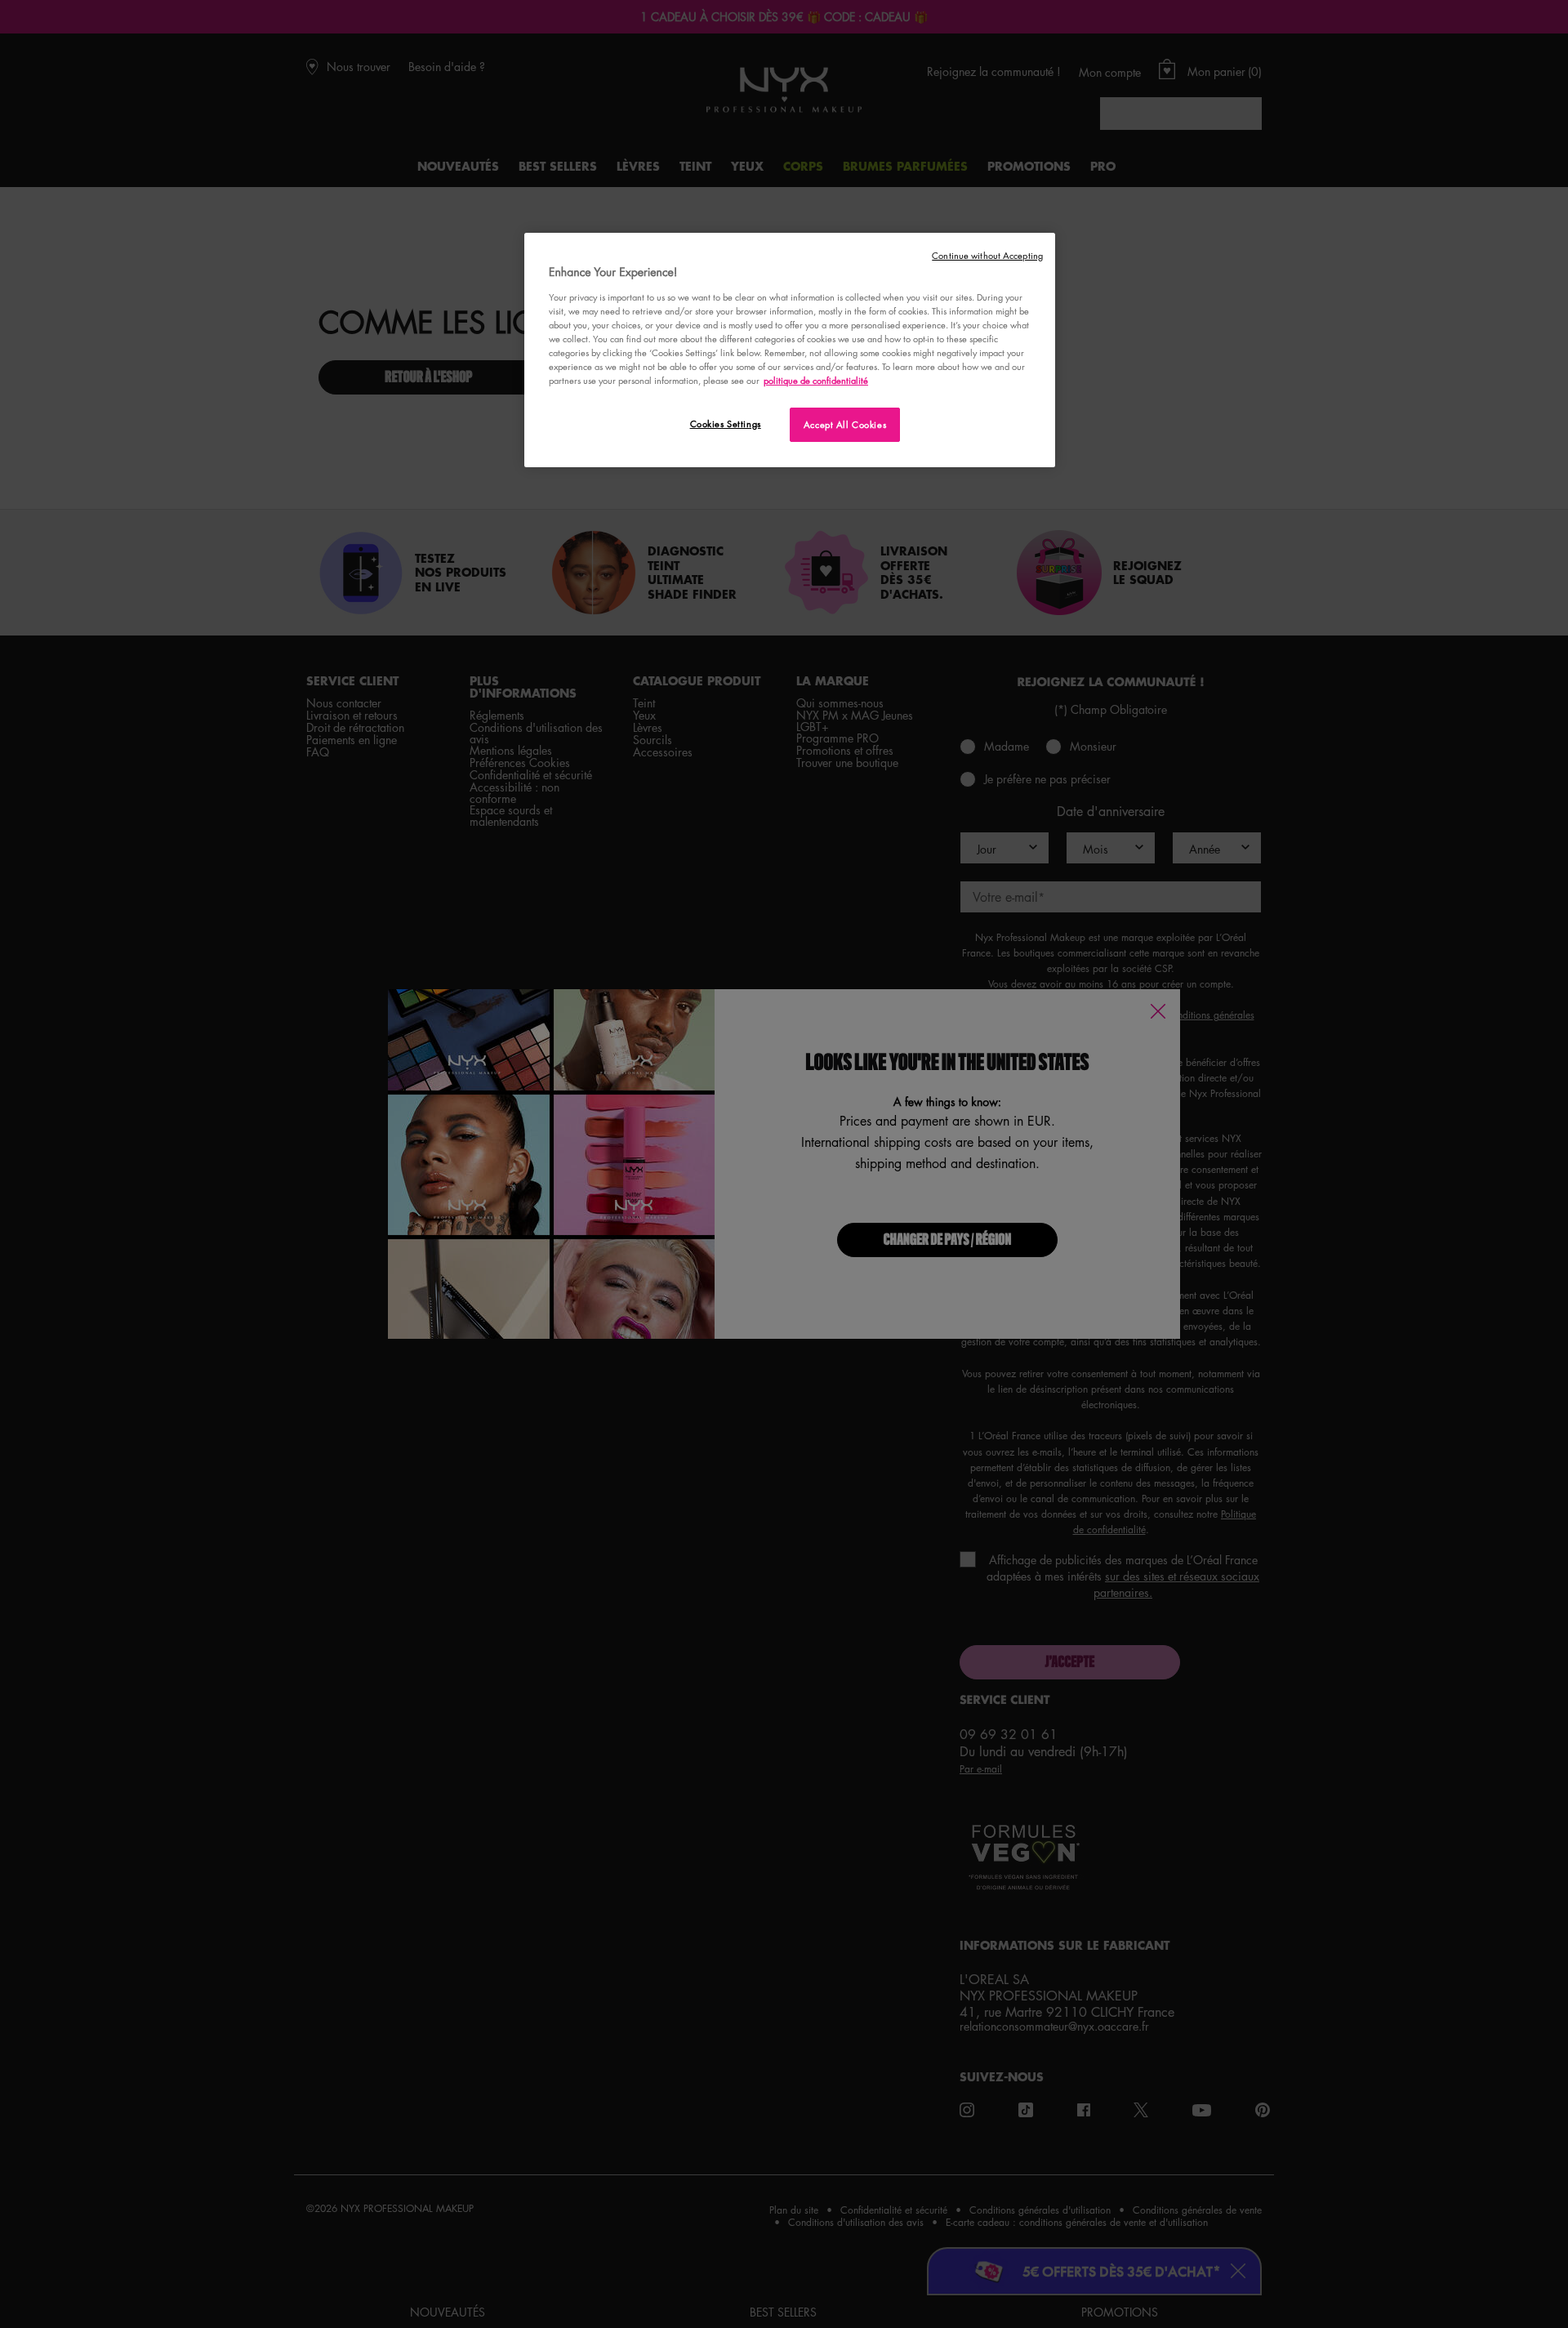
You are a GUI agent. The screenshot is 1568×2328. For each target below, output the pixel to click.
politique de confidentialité (816, 380)
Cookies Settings (726, 424)
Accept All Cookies (845, 424)
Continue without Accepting (987, 255)
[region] (790, 350)
